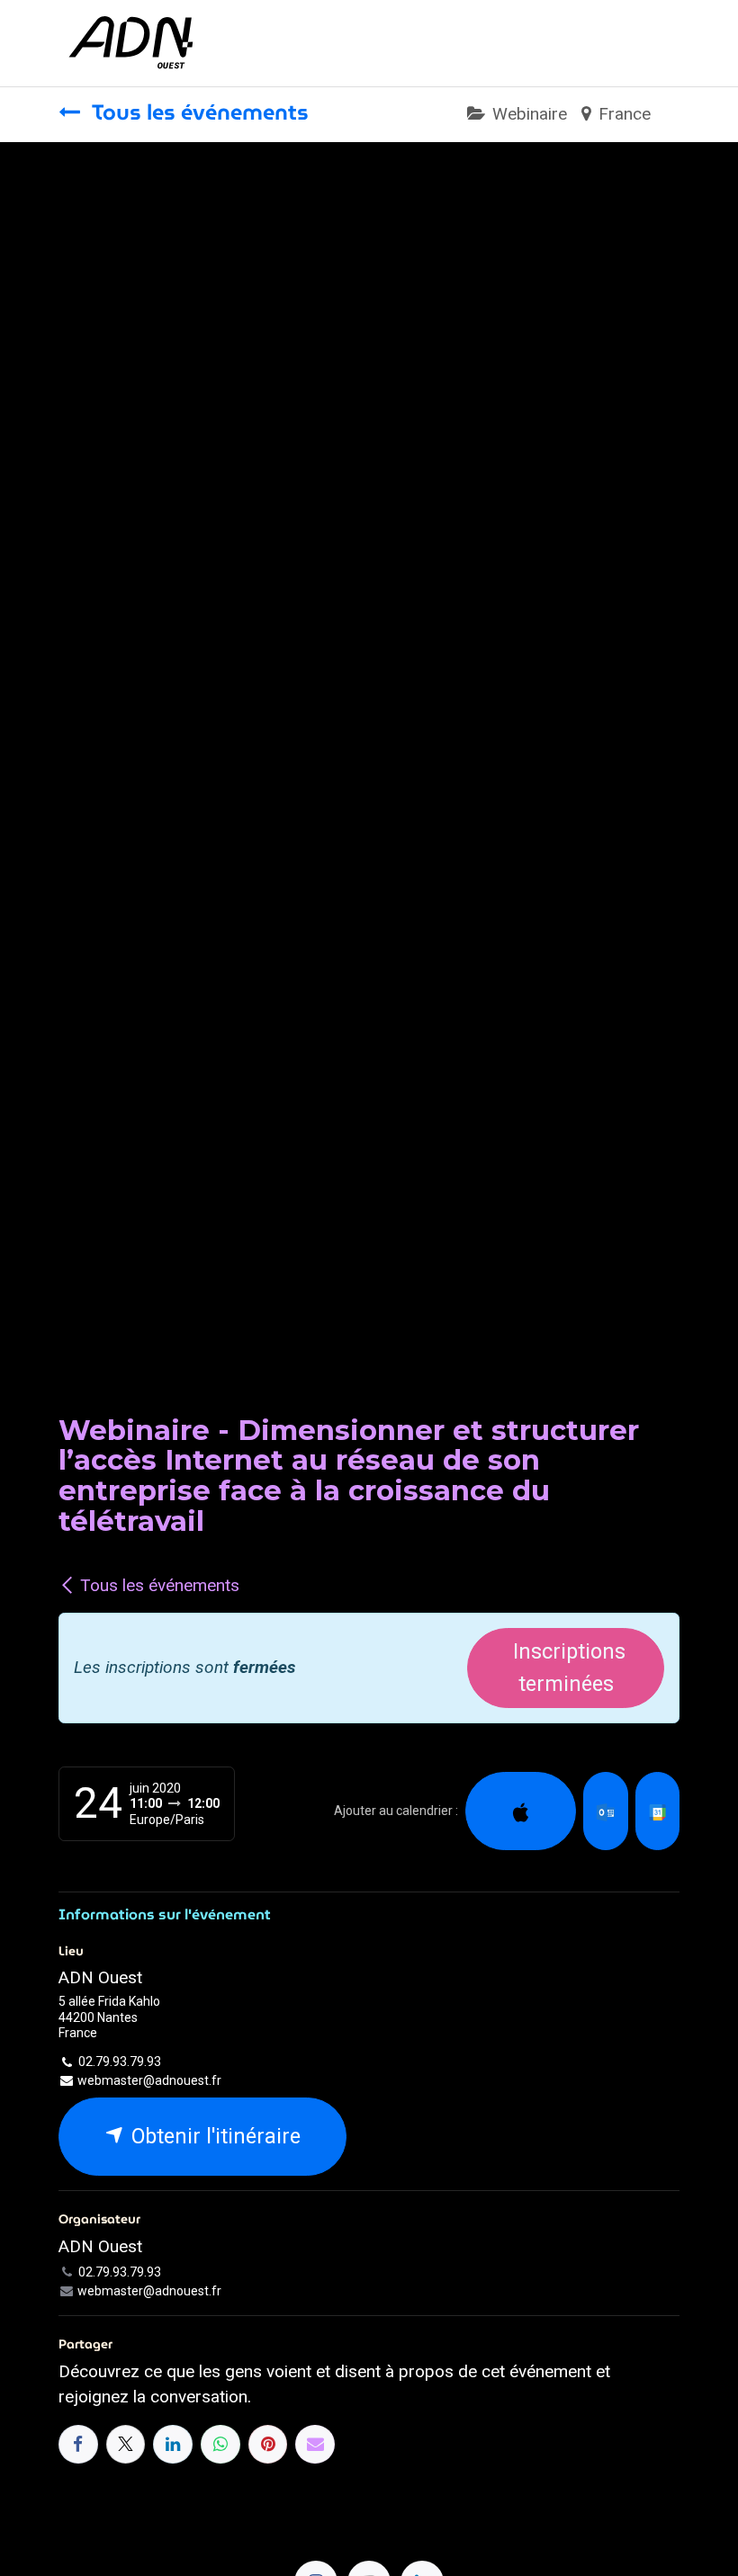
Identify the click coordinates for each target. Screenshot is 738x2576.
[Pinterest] (268, 2445)
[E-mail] (315, 2445)
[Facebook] (78, 2445)
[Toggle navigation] (663, 43)
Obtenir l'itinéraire (213, 2136)
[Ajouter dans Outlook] (605, 1811)
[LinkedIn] (173, 2445)
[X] (126, 2445)
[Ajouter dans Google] (657, 1811)
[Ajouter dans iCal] (521, 1811)
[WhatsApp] (220, 2445)
